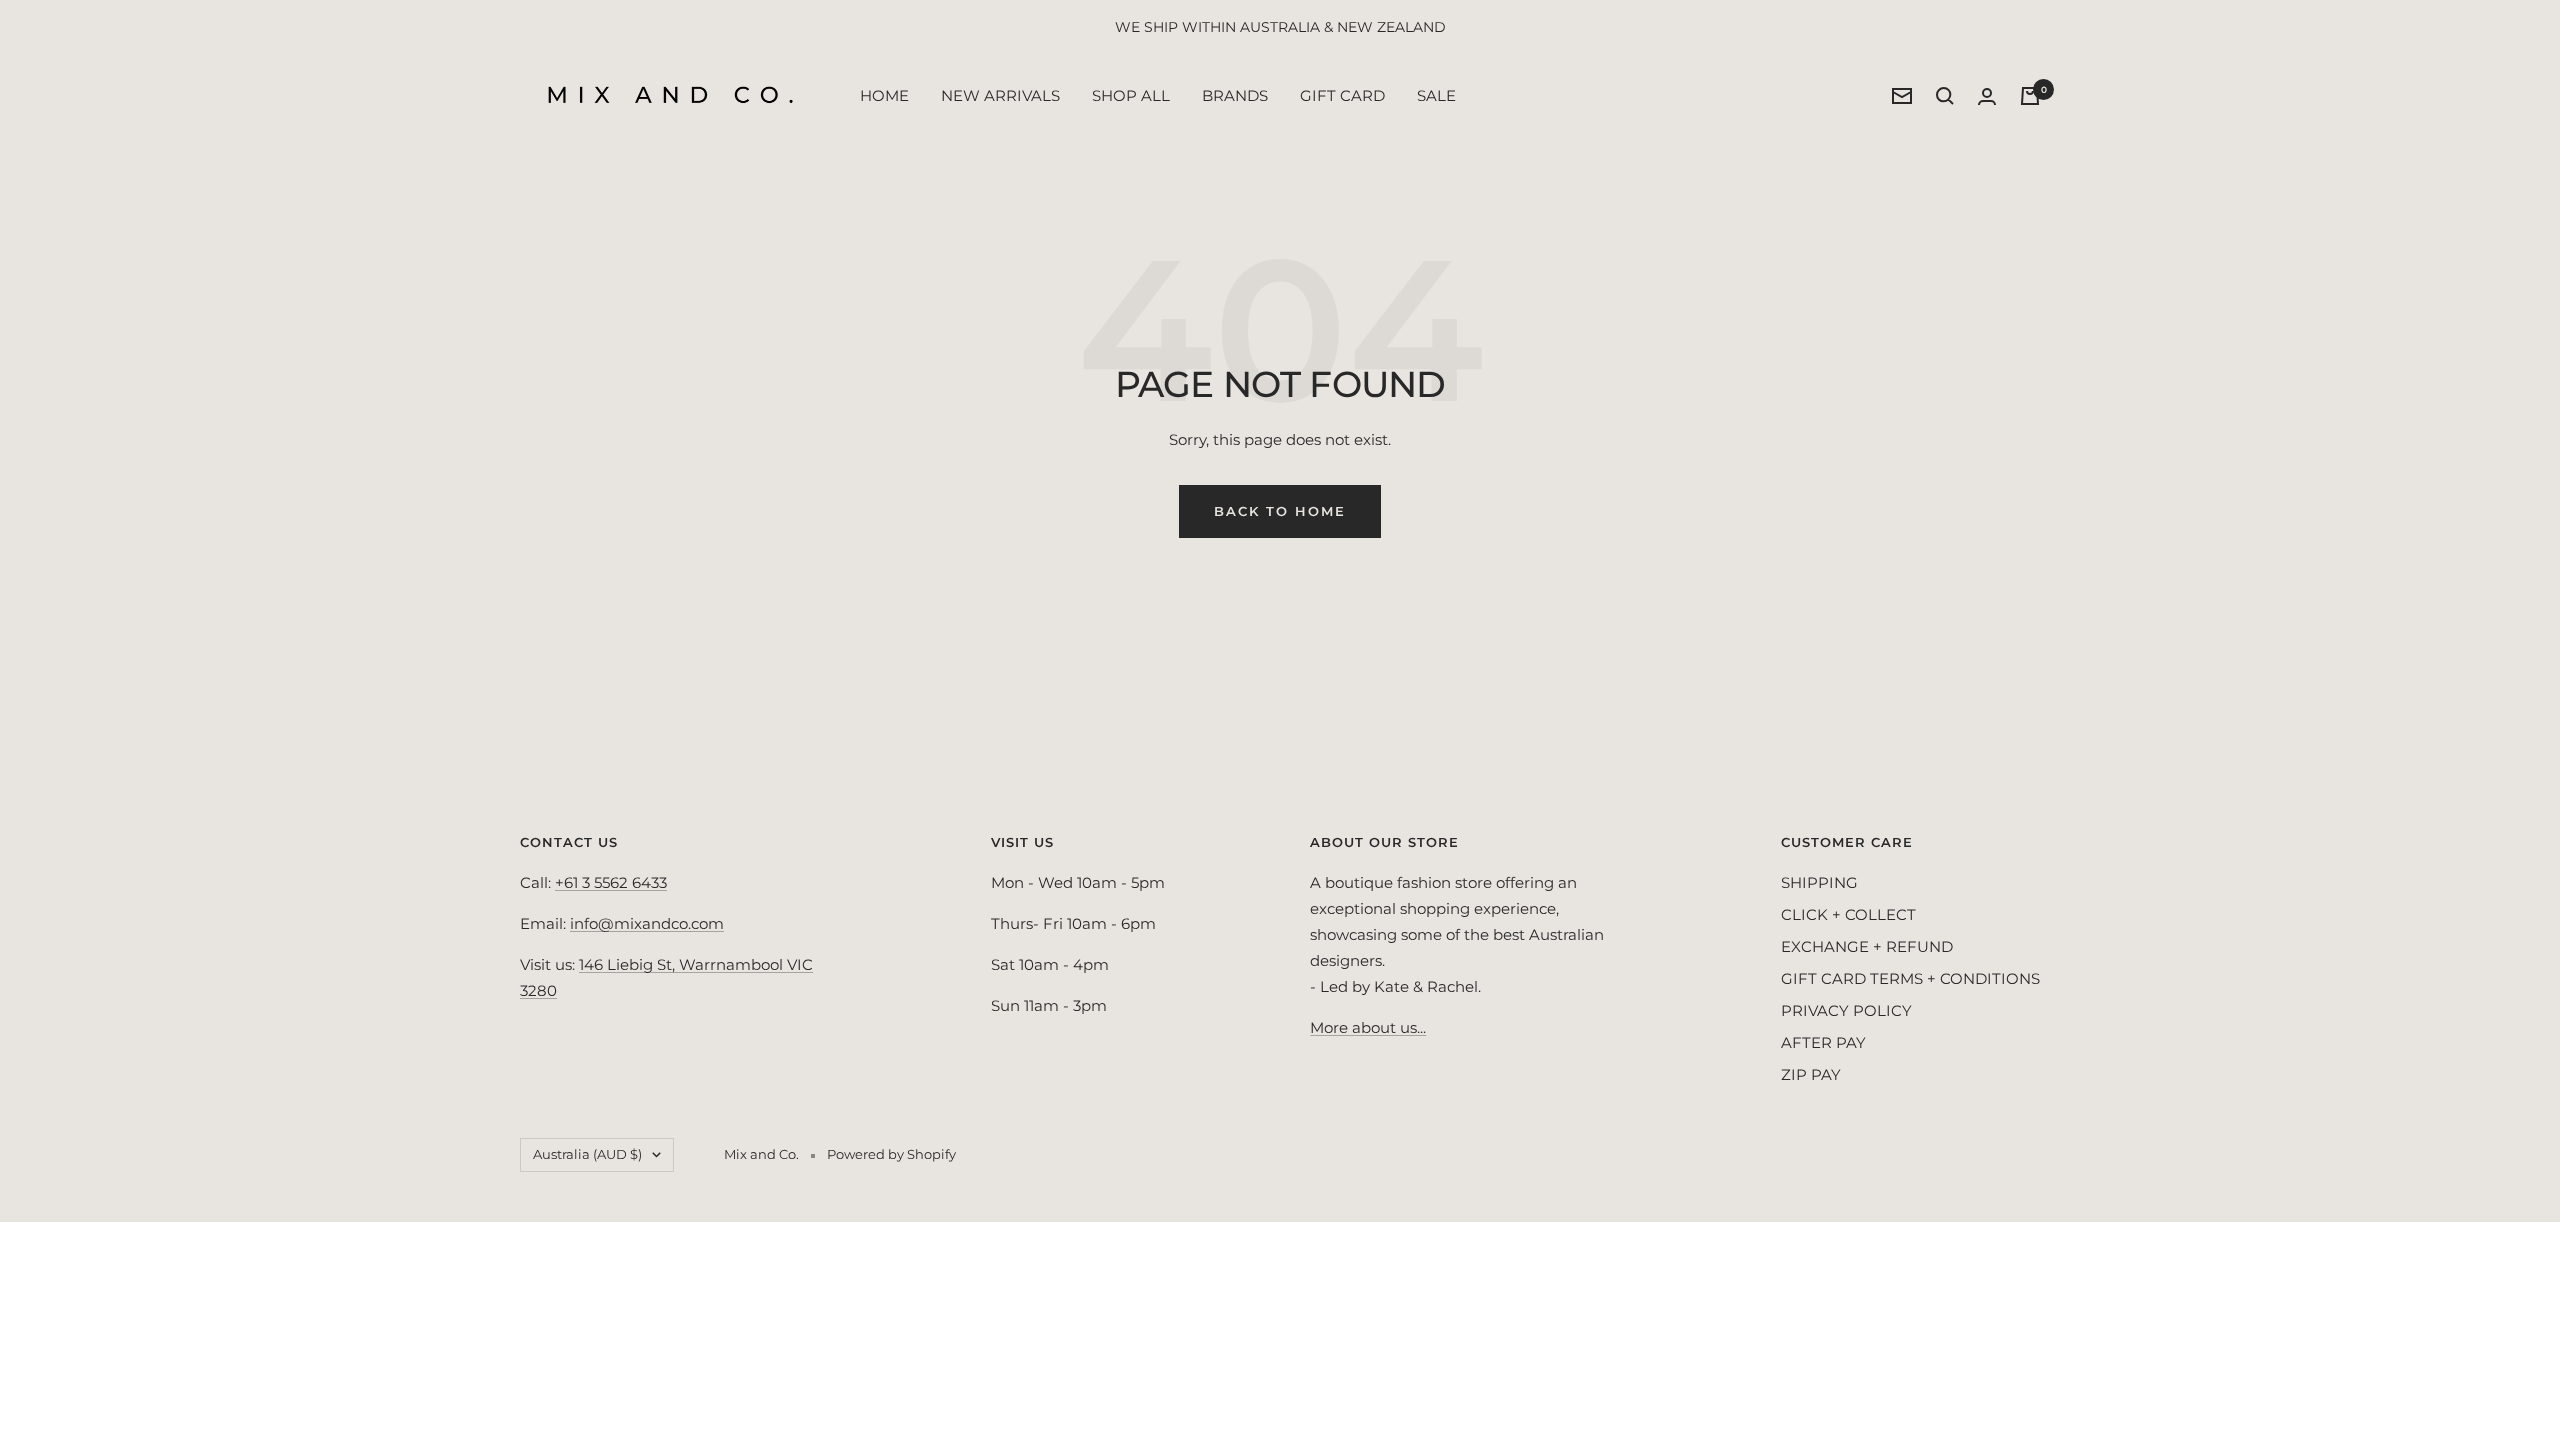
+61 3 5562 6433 (611, 882)
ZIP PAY (1811, 1074)
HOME (884, 95)
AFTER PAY (1823, 1042)
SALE (1436, 95)
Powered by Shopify (891, 1154)
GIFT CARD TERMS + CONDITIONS (1910, 978)
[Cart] (2030, 96)
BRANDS (1235, 95)
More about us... (1368, 1027)
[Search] (1945, 96)
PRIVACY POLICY (1846, 1010)
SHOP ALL (1131, 95)
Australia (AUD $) (587, 1154)
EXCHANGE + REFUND (1867, 946)
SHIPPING (1819, 882)
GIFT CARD (1342, 95)
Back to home (1280, 511)
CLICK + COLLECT (1848, 914)
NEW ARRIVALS (1000, 95)
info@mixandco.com (647, 923)
